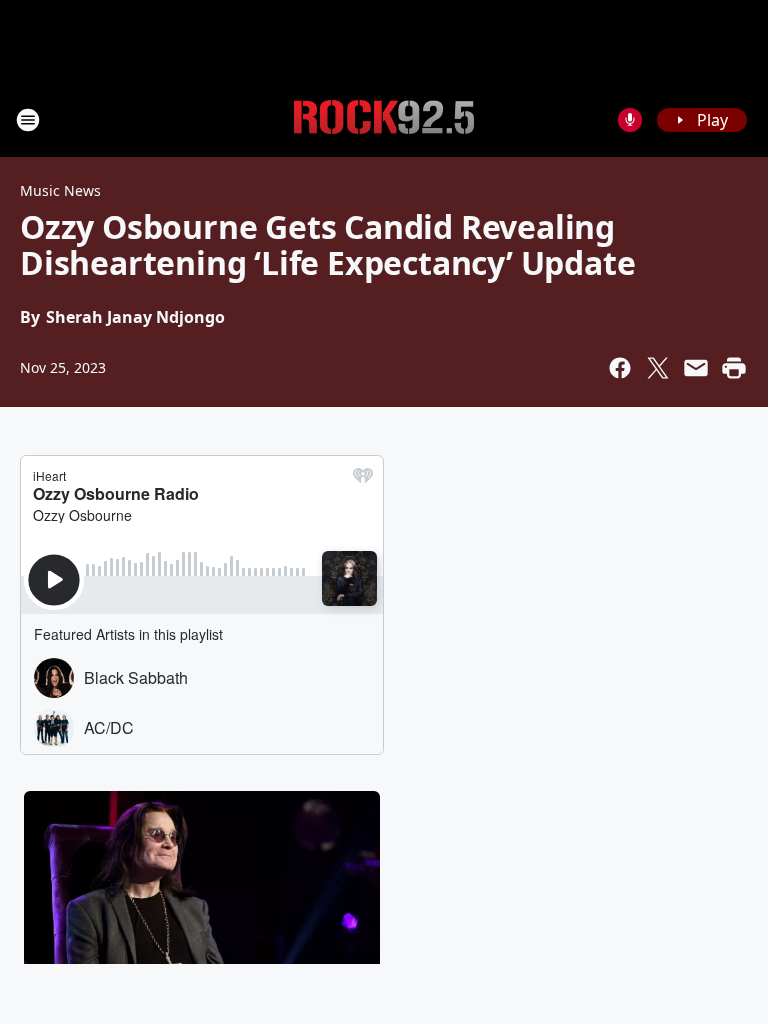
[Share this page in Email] (696, 368)
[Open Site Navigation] (28, 120)
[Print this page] (734, 368)
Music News (60, 190)
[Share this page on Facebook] (620, 368)
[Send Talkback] (630, 120)
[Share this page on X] (658, 368)
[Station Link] (384, 120)
